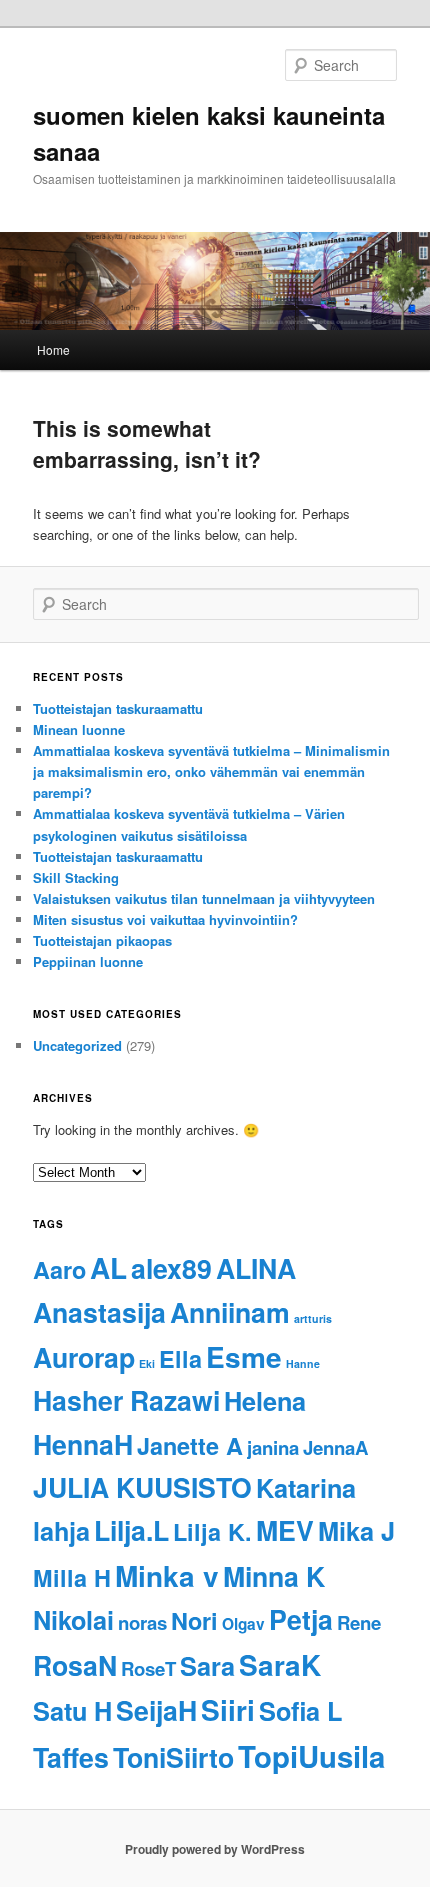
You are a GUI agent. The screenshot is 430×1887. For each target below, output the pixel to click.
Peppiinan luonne (88, 961)
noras (142, 1622)
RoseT (148, 1668)
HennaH (83, 1444)
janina (273, 1447)
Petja (301, 1619)
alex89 (171, 1268)
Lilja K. (212, 1531)
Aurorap (84, 1357)
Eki (147, 1363)
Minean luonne (79, 729)
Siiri (228, 1709)
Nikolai (73, 1620)
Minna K (274, 1576)
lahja (61, 1531)
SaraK (280, 1664)
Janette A (190, 1445)
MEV (285, 1530)
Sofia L (300, 1711)
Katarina (306, 1488)
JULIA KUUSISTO (142, 1487)
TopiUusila (311, 1756)
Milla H (72, 1577)
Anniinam (230, 1312)
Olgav (243, 1624)
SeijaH (156, 1710)
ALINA (256, 1268)
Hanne (303, 1363)
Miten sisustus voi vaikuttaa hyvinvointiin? (165, 919)
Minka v (167, 1575)
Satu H (72, 1711)
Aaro (59, 1269)
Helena (265, 1401)
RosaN (75, 1665)
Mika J (356, 1531)
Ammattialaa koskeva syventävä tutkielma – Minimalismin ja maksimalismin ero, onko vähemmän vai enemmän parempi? (211, 771)
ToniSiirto (173, 1757)
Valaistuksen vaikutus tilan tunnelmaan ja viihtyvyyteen (204, 898)
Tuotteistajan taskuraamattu (118, 708)
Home (53, 349)
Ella (180, 1358)
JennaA (335, 1447)
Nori (194, 1620)
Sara (207, 1666)
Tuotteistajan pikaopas (102, 940)
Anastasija (99, 1312)
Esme (244, 1356)
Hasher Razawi (126, 1400)
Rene (359, 1622)
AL (108, 1267)
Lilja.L (131, 1530)
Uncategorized (77, 1045)
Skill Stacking (76, 877)
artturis (313, 1318)
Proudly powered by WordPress (215, 1849)
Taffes (71, 1757)
